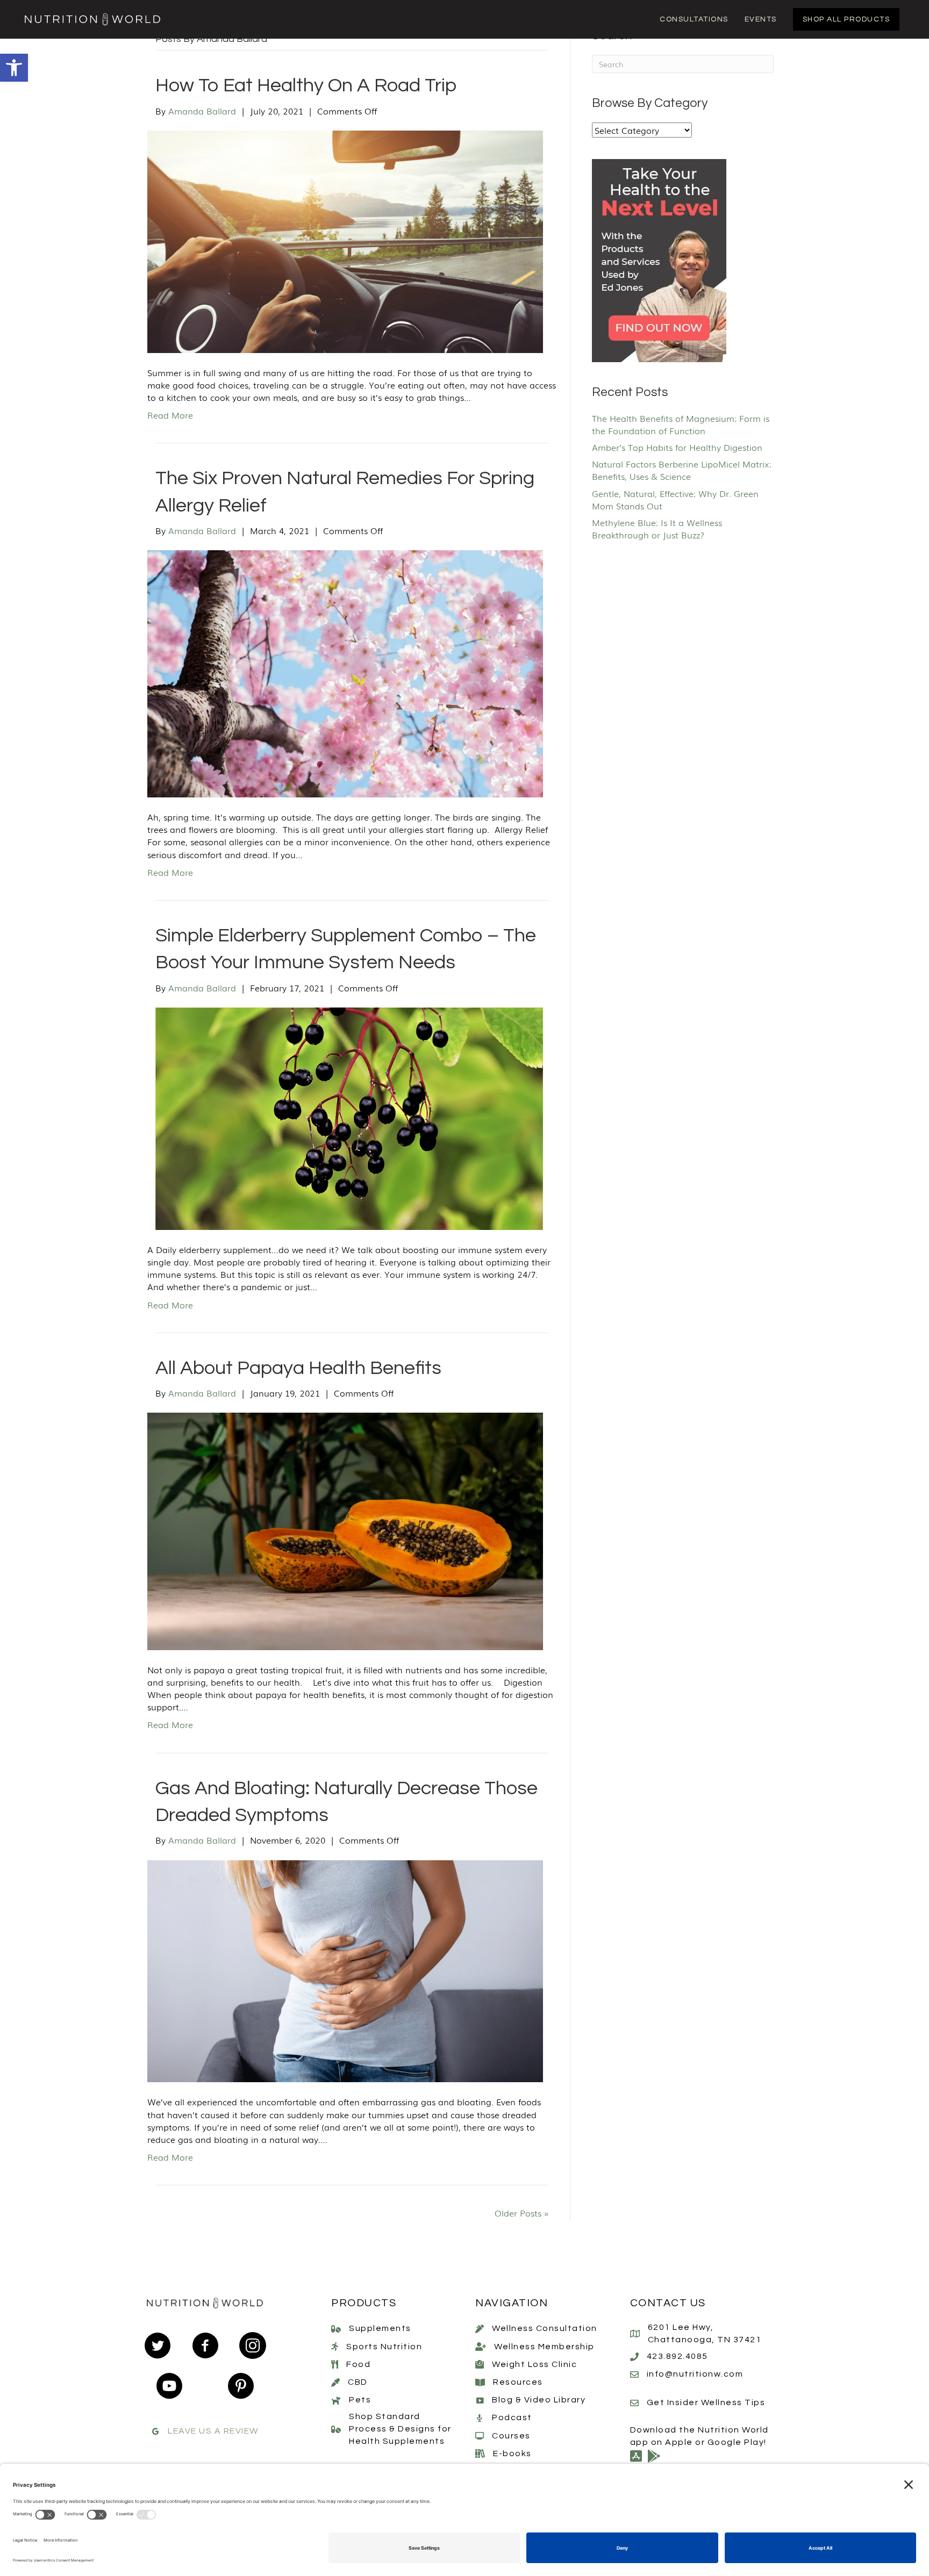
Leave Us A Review (213, 2431)
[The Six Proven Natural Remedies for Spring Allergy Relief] (345, 672)
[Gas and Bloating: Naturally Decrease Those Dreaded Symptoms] (345, 1970)
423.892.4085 (677, 2356)
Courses (511, 2435)
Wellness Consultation (545, 2328)
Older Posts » (521, 2213)
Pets (360, 2400)
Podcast (512, 2417)
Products (364, 2303)
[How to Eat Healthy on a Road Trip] (345, 240)
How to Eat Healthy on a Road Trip (306, 85)
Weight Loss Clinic (534, 2364)
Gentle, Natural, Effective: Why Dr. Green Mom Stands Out (675, 499)
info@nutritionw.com (695, 2374)
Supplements (380, 2328)
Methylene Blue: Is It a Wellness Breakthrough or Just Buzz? (657, 528)
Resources (518, 2382)
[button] (14, 68)
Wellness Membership (544, 2346)
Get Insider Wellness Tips (706, 2402)
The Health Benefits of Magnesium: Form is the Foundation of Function (681, 424)
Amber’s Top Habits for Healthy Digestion (677, 447)
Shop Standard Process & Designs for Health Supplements (400, 2429)
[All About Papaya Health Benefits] (345, 1530)
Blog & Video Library (539, 2400)
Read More (170, 415)
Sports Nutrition (384, 2346)
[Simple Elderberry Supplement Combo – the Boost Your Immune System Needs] (345, 1117)
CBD (358, 2382)
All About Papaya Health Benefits (298, 1368)
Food (358, 2364)
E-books (512, 2453)
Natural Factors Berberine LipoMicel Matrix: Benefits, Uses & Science (682, 470)
